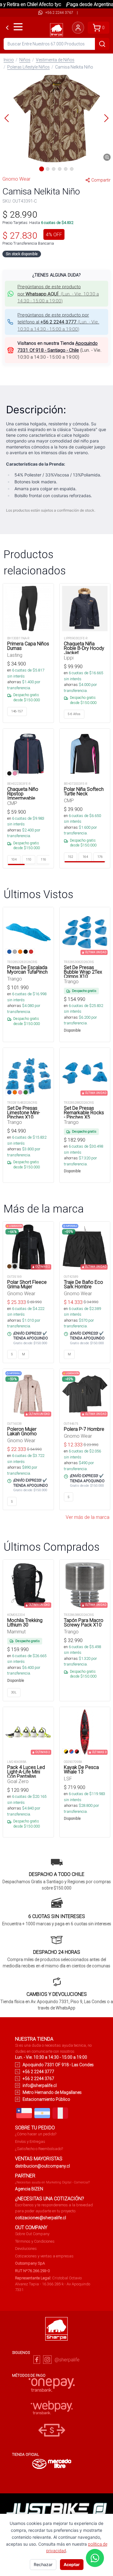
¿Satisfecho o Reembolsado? (39, 2149)
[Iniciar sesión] (78, 28)
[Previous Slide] (7, 118)
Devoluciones (26, 2249)
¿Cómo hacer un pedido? (36, 2134)
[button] (56, 118)
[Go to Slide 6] (72, 169)
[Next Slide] (106, 118)
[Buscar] (102, 44)
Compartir (101, 180)
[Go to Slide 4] (60, 169)
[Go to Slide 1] (42, 169)
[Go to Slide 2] (48, 169)
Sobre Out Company (32, 2234)
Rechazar (43, 2564)
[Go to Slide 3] (54, 169)
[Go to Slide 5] (66, 169)
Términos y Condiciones (35, 2241)
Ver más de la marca (88, 1517)
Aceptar (72, 2564)
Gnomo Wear (16, 179)
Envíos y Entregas (30, 2142)
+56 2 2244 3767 (59, 12)
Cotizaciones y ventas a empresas (44, 2256)
